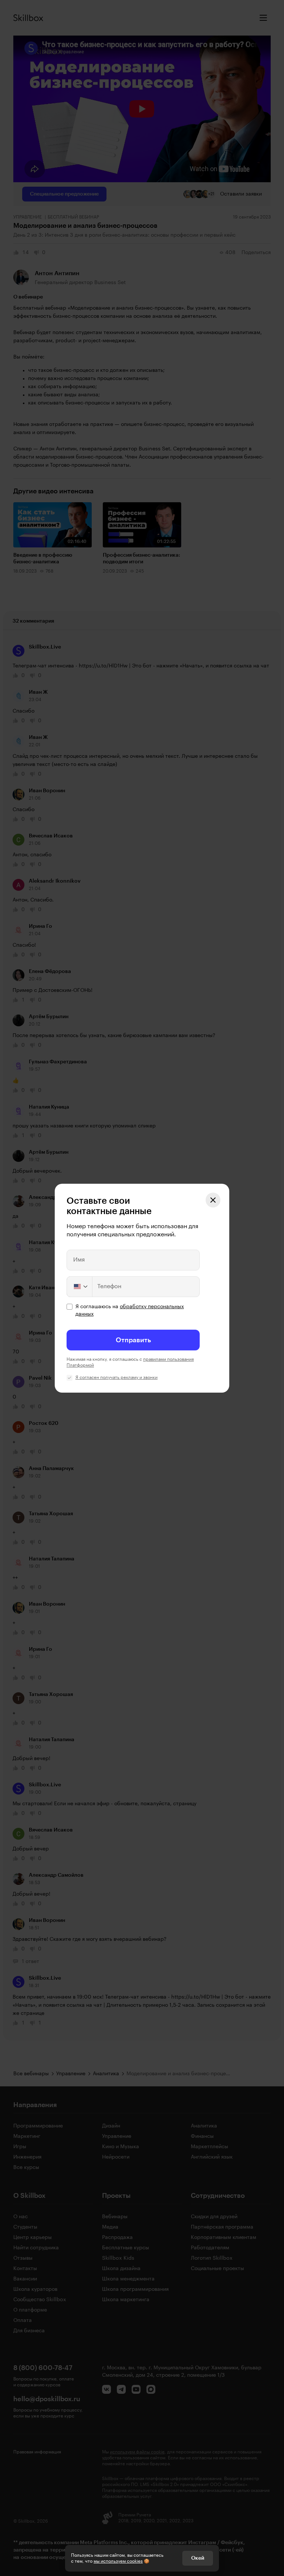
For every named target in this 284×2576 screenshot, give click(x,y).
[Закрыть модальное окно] (213, 1200)
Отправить (133, 1340)
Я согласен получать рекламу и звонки (116, 1377)
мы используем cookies (118, 2561)
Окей (198, 2558)
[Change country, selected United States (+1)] (80, 1287)
